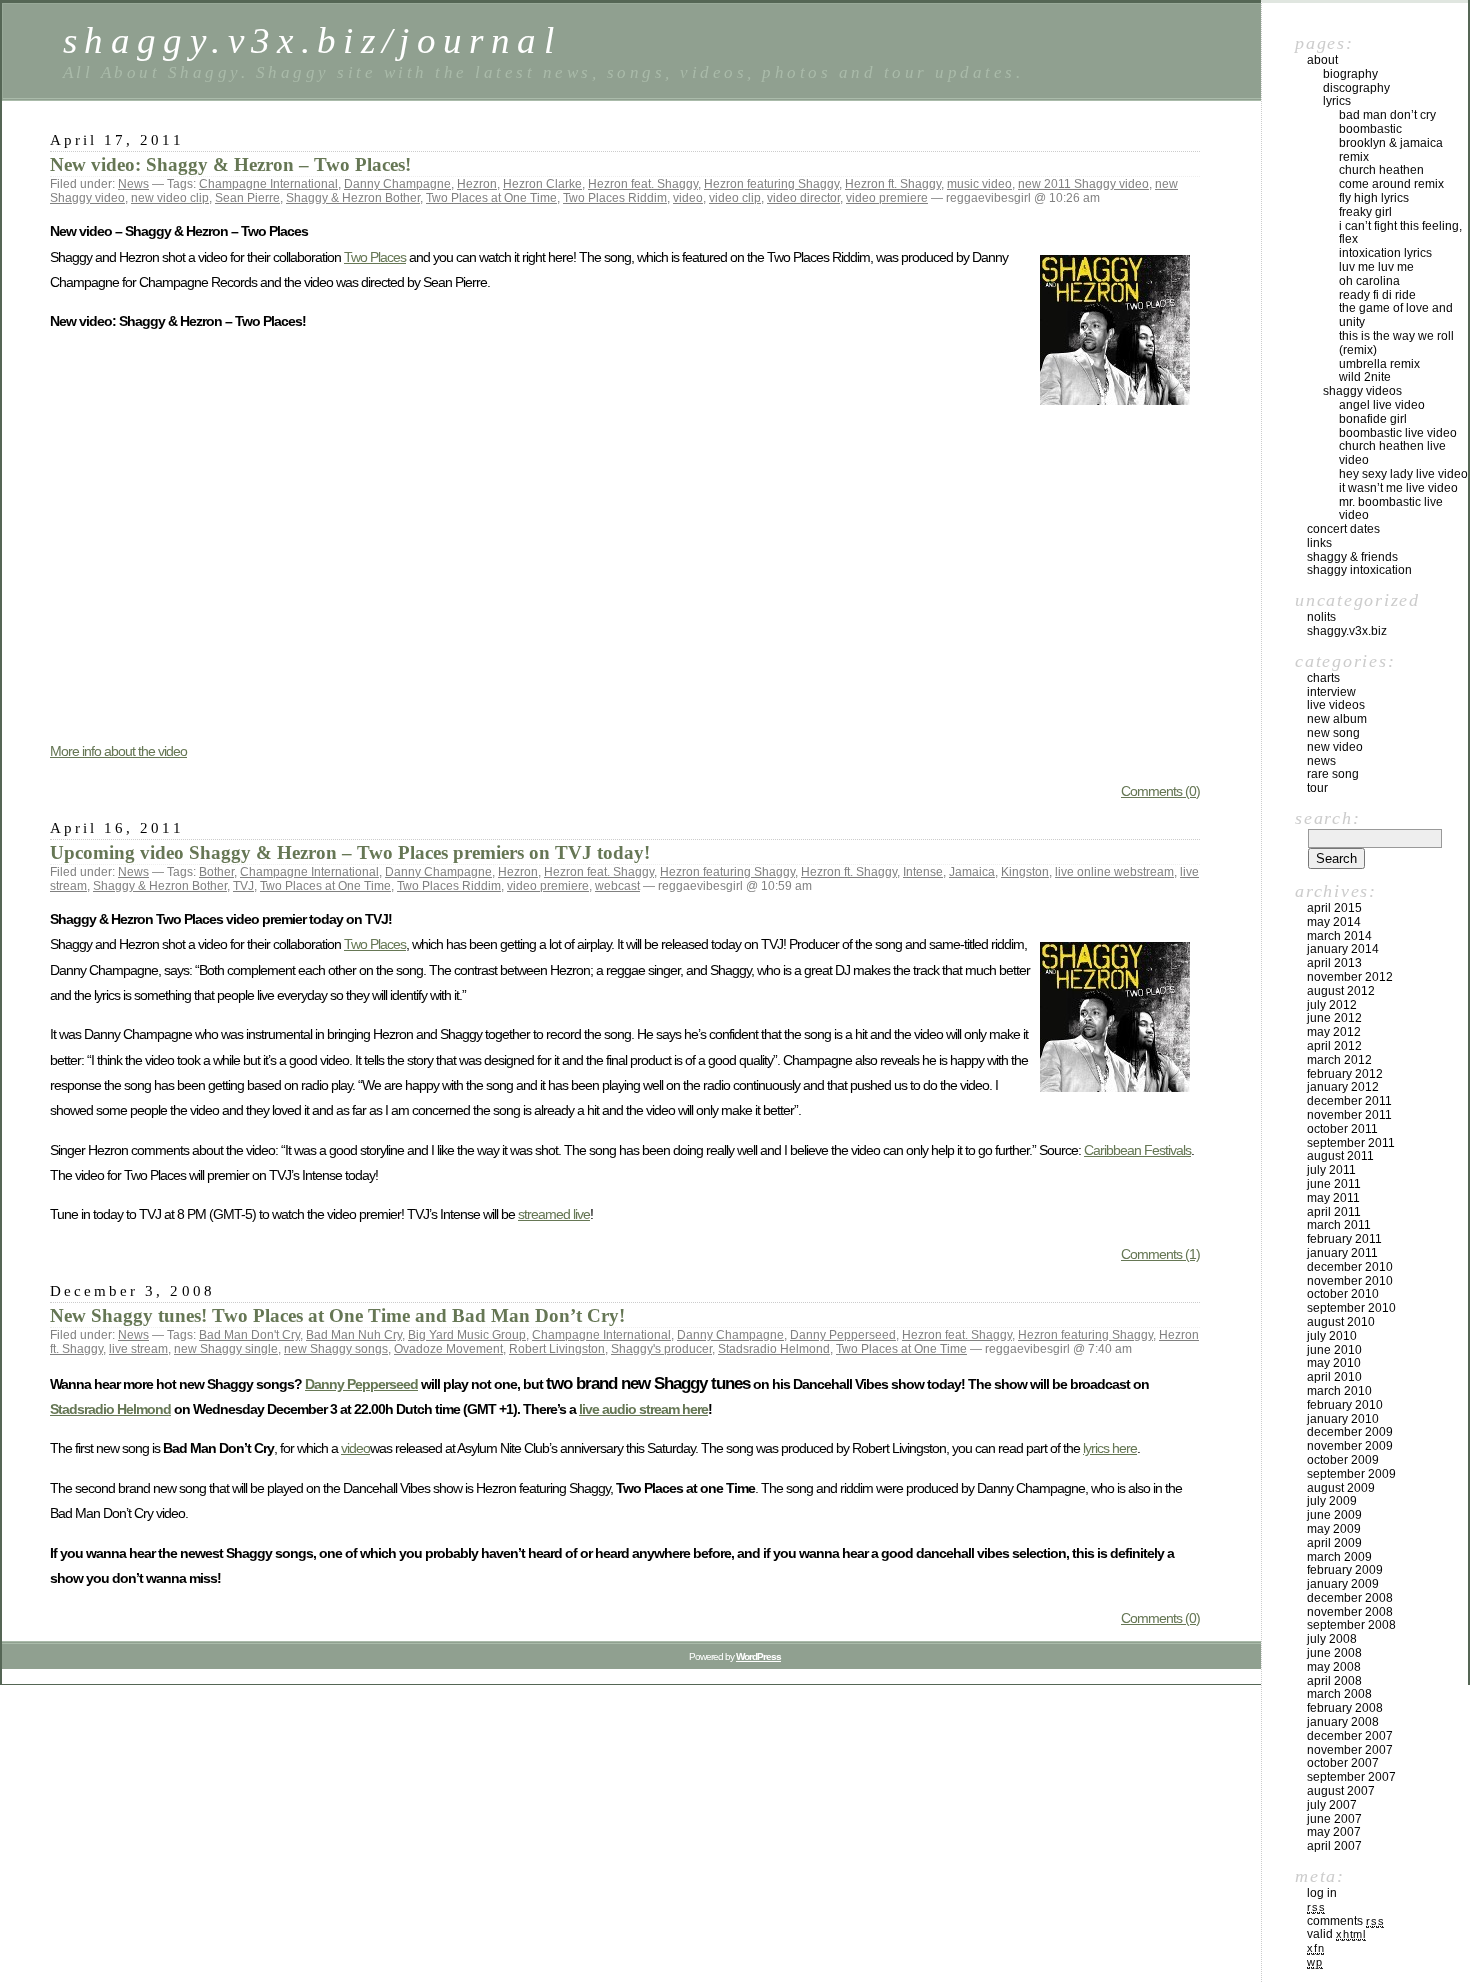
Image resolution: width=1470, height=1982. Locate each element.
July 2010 (1332, 1336)
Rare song (1333, 774)
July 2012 (1332, 1005)
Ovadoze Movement (448, 1349)
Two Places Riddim (615, 198)
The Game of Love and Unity (1396, 315)
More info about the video (118, 751)
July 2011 (1331, 1170)
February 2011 (1344, 1239)
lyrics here (1110, 1448)
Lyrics (1337, 101)
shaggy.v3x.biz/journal (312, 40)
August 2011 (1340, 1156)
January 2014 (1343, 949)
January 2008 (1343, 1722)
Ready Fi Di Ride (1377, 295)
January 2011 (1342, 1253)
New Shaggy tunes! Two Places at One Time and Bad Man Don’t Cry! (337, 1315)
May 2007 (1334, 1832)
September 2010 (1351, 1308)
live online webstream (1114, 872)
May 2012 (1334, 1032)
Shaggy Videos (1362, 391)
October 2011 (1342, 1129)
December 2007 (1350, 1736)
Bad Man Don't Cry (249, 1335)
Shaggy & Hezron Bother (353, 198)
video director (803, 198)
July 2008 (1332, 1639)
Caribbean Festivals (1137, 1150)
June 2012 (1334, 1018)
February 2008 (1345, 1708)
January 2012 (1343, 1087)
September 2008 (1351, 1625)
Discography (1356, 88)
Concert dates (1343, 529)
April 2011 (1334, 1212)
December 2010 (1350, 1267)
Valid (1336, 1934)
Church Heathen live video (1392, 453)
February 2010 (1345, 1405)
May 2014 (1334, 922)
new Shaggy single (226, 1349)
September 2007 (1351, 1777)
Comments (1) (1160, 1254)
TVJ (243, 886)
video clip (735, 198)
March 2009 (1339, 1557)
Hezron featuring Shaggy (771, 184)
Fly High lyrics (1374, 198)
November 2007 (1350, 1750)
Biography (1350, 74)
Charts (1323, 678)
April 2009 (1334, 1543)
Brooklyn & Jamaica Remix (1391, 150)
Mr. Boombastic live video (1391, 509)
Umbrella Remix (1379, 364)
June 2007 (1334, 1819)
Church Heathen (1381, 170)
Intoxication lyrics (1385, 253)
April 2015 (1334, 908)
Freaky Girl (1365, 212)
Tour (1317, 788)
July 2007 (1332, 1805)
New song (1333, 733)
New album (1337, 719)
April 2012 (1334, 1046)
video (688, 198)
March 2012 (1339, 1060)
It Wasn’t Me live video (1398, 488)
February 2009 (1345, 1570)
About (1322, 60)
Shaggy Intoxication (1359, 570)
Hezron (477, 184)
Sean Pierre (247, 198)
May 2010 (1334, 1363)
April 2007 (1334, 1846)
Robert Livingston (557, 1349)
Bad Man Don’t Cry (1387, 115)
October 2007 (1343, 1763)
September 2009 (1351, 1474)
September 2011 (1351, 1143)
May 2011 (1333, 1198)
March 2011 (1339, 1225)
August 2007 (1341, 1791)
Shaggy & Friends (1352, 557)
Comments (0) (1160, 791)
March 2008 (1339, 1694)
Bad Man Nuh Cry (354, 1335)
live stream (138, 1349)
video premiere (887, 198)
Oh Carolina (1369, 281)
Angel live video (1382, 405)
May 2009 (1334, 1529)
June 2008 (1334, 1653)
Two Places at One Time (491, 198)
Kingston (1025, 872)
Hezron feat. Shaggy (643, 184)
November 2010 (1350, 1281)
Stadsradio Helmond (774, 1349)
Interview (1331, 692)
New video (1335, 747)
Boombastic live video (1398, 433)
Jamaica (972, 872)
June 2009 (1334, 1515)
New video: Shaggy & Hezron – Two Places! (230, 164)
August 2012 (1341, 991)
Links (1319, 543)
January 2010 (1343, 1419)
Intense (923, 872)
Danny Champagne (397, 184)
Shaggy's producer (661, 1349)
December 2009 (1350, 1432)
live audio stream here (643, 1409)
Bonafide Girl (1373, 419)
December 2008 (1350, 1598)
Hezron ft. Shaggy (893, 184)
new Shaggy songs (336, 1349)
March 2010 (1339, 1391)
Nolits (1321, 617)
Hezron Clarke (542, 184)
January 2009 (1343, 1584)
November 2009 (1350, 1446)
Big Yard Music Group (467, 1335)
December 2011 (1349, 1101)
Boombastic (1370, 129)
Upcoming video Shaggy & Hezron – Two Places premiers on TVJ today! (350, 852)
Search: (1327, 818)
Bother (216, 872)
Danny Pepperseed (843, 1335)
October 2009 (1343, 1460)
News (133, 184)
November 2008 (1350, 1612)
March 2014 (1339, 936)
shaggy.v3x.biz (1347, 631)
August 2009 (1341, 1488)
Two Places (375, 257)
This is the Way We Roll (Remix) (1396, 343)
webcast (617, 886)
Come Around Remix (1391, 184)
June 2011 (1334, 1184)
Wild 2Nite (1365, 377)
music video (979, 184)
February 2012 (1345, 1074)
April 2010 (1334, 1377)
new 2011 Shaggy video (1083, 184)
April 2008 (1334, 1681)
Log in (1322, 1893)
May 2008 (1334, 1667)
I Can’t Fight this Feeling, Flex (1400, 233)
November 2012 (1350, 977)
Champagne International (268, 184)
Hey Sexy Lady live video (1403, 474)
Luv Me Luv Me (1376, 267)
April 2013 (1334, 963)
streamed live (554, 1214)
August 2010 (1341, 1322)
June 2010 (1334, 1350)
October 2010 (1343, 1294)
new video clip (170, 198)
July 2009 (1332, 1501)
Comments (1345, 1921)
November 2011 (1349, 1115)
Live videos (1336, 705)
